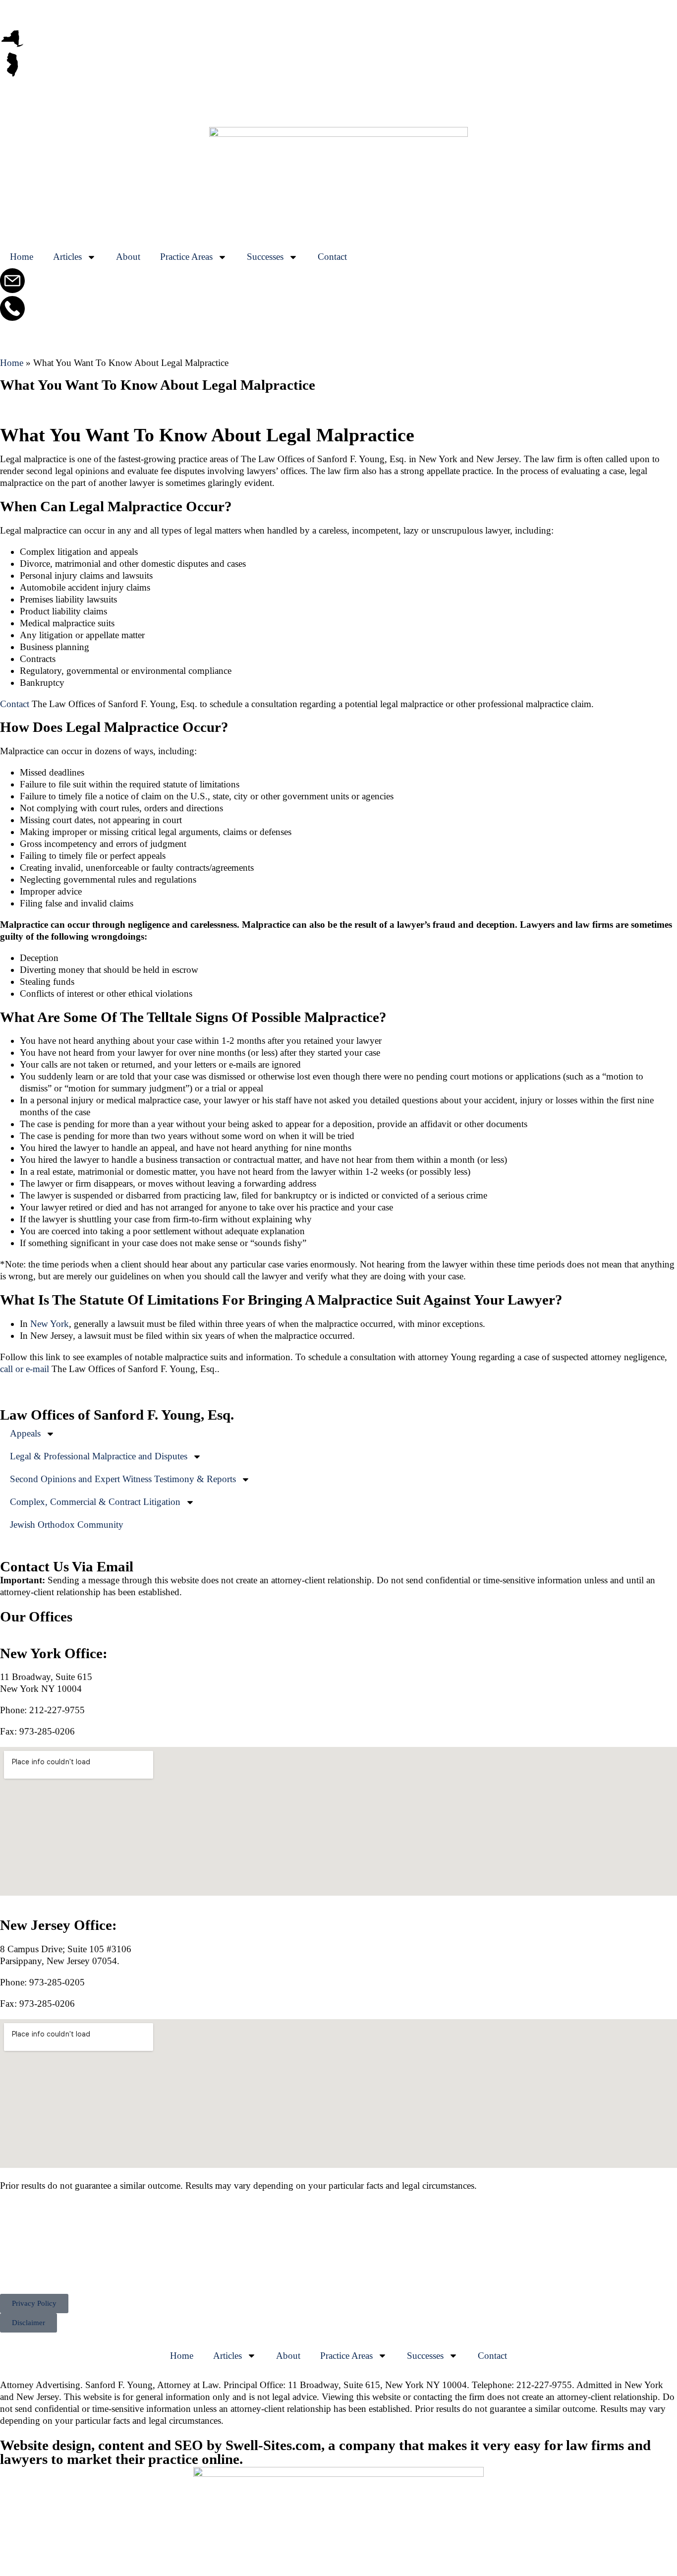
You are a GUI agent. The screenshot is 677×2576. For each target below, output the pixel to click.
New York (50, 1324)
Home (22, 257)
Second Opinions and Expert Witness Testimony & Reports (123, 1479)
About (128, 257)
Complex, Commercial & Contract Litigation (95, 1502)
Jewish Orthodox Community (67, 1525)
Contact (332, 257)
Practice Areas (186, 257)
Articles (67, 257)
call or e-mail (25, 1369)
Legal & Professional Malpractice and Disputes (99, 1456)
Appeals (25, 1433)
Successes (265, 257)
